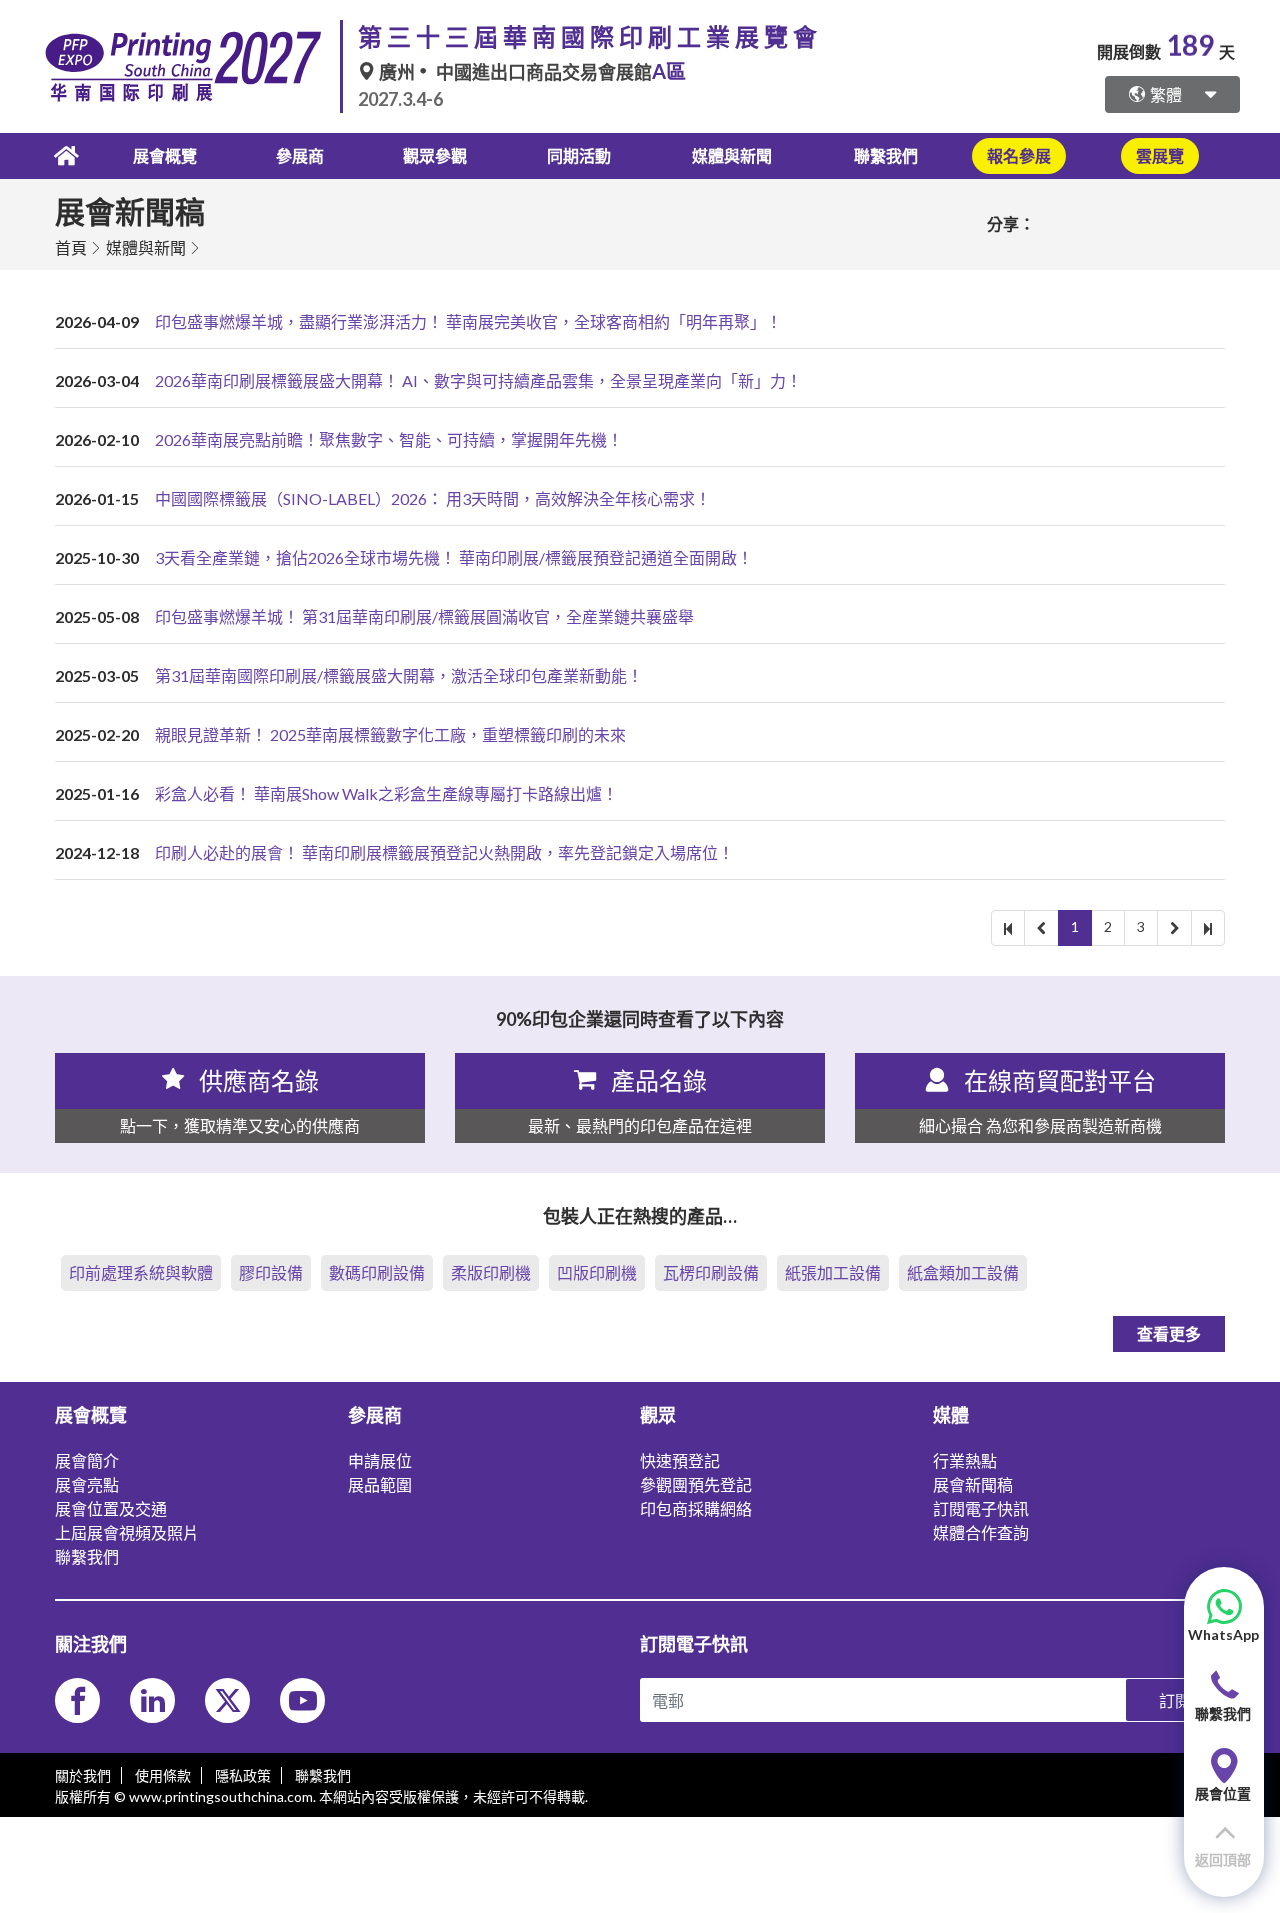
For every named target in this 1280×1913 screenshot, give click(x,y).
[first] (1008, 928)
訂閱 (1175, 1700)
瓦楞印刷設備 (711, 1272)
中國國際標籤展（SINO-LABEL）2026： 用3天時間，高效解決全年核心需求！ (433, 498)
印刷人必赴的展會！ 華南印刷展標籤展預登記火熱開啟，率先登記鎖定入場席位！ (444, 852)
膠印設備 (271, 1272)
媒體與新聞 (146, 247)
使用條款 (163, 1775)
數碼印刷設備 (377, 1272)
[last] (1208, 928)
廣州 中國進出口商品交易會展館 (531, 72)
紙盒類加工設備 (963, 1272)
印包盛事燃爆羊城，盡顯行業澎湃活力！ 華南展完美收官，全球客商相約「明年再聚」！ (468, 321)
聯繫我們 (886, 155)
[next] (1174, 928)
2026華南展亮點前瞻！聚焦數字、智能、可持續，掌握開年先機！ (389, 439)
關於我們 (83, 1775)
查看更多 (1169, 1333)
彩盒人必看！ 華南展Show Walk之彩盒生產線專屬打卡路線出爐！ (386, 793)
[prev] (1041, 928)
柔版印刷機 (491, 1272)
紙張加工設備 (833, 1272)
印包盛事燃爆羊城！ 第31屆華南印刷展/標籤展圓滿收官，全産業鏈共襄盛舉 (424, 616)
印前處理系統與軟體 (141, 1272)
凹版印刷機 (597, 1272)
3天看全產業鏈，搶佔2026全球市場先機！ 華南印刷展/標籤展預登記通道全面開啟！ (454, 557)
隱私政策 (243, 1775)
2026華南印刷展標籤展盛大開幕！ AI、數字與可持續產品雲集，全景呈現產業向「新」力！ (478, 380)
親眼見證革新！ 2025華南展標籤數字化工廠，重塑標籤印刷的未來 (390, 734)
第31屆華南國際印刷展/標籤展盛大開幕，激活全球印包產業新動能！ (399, 675)
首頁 (71, 247)
